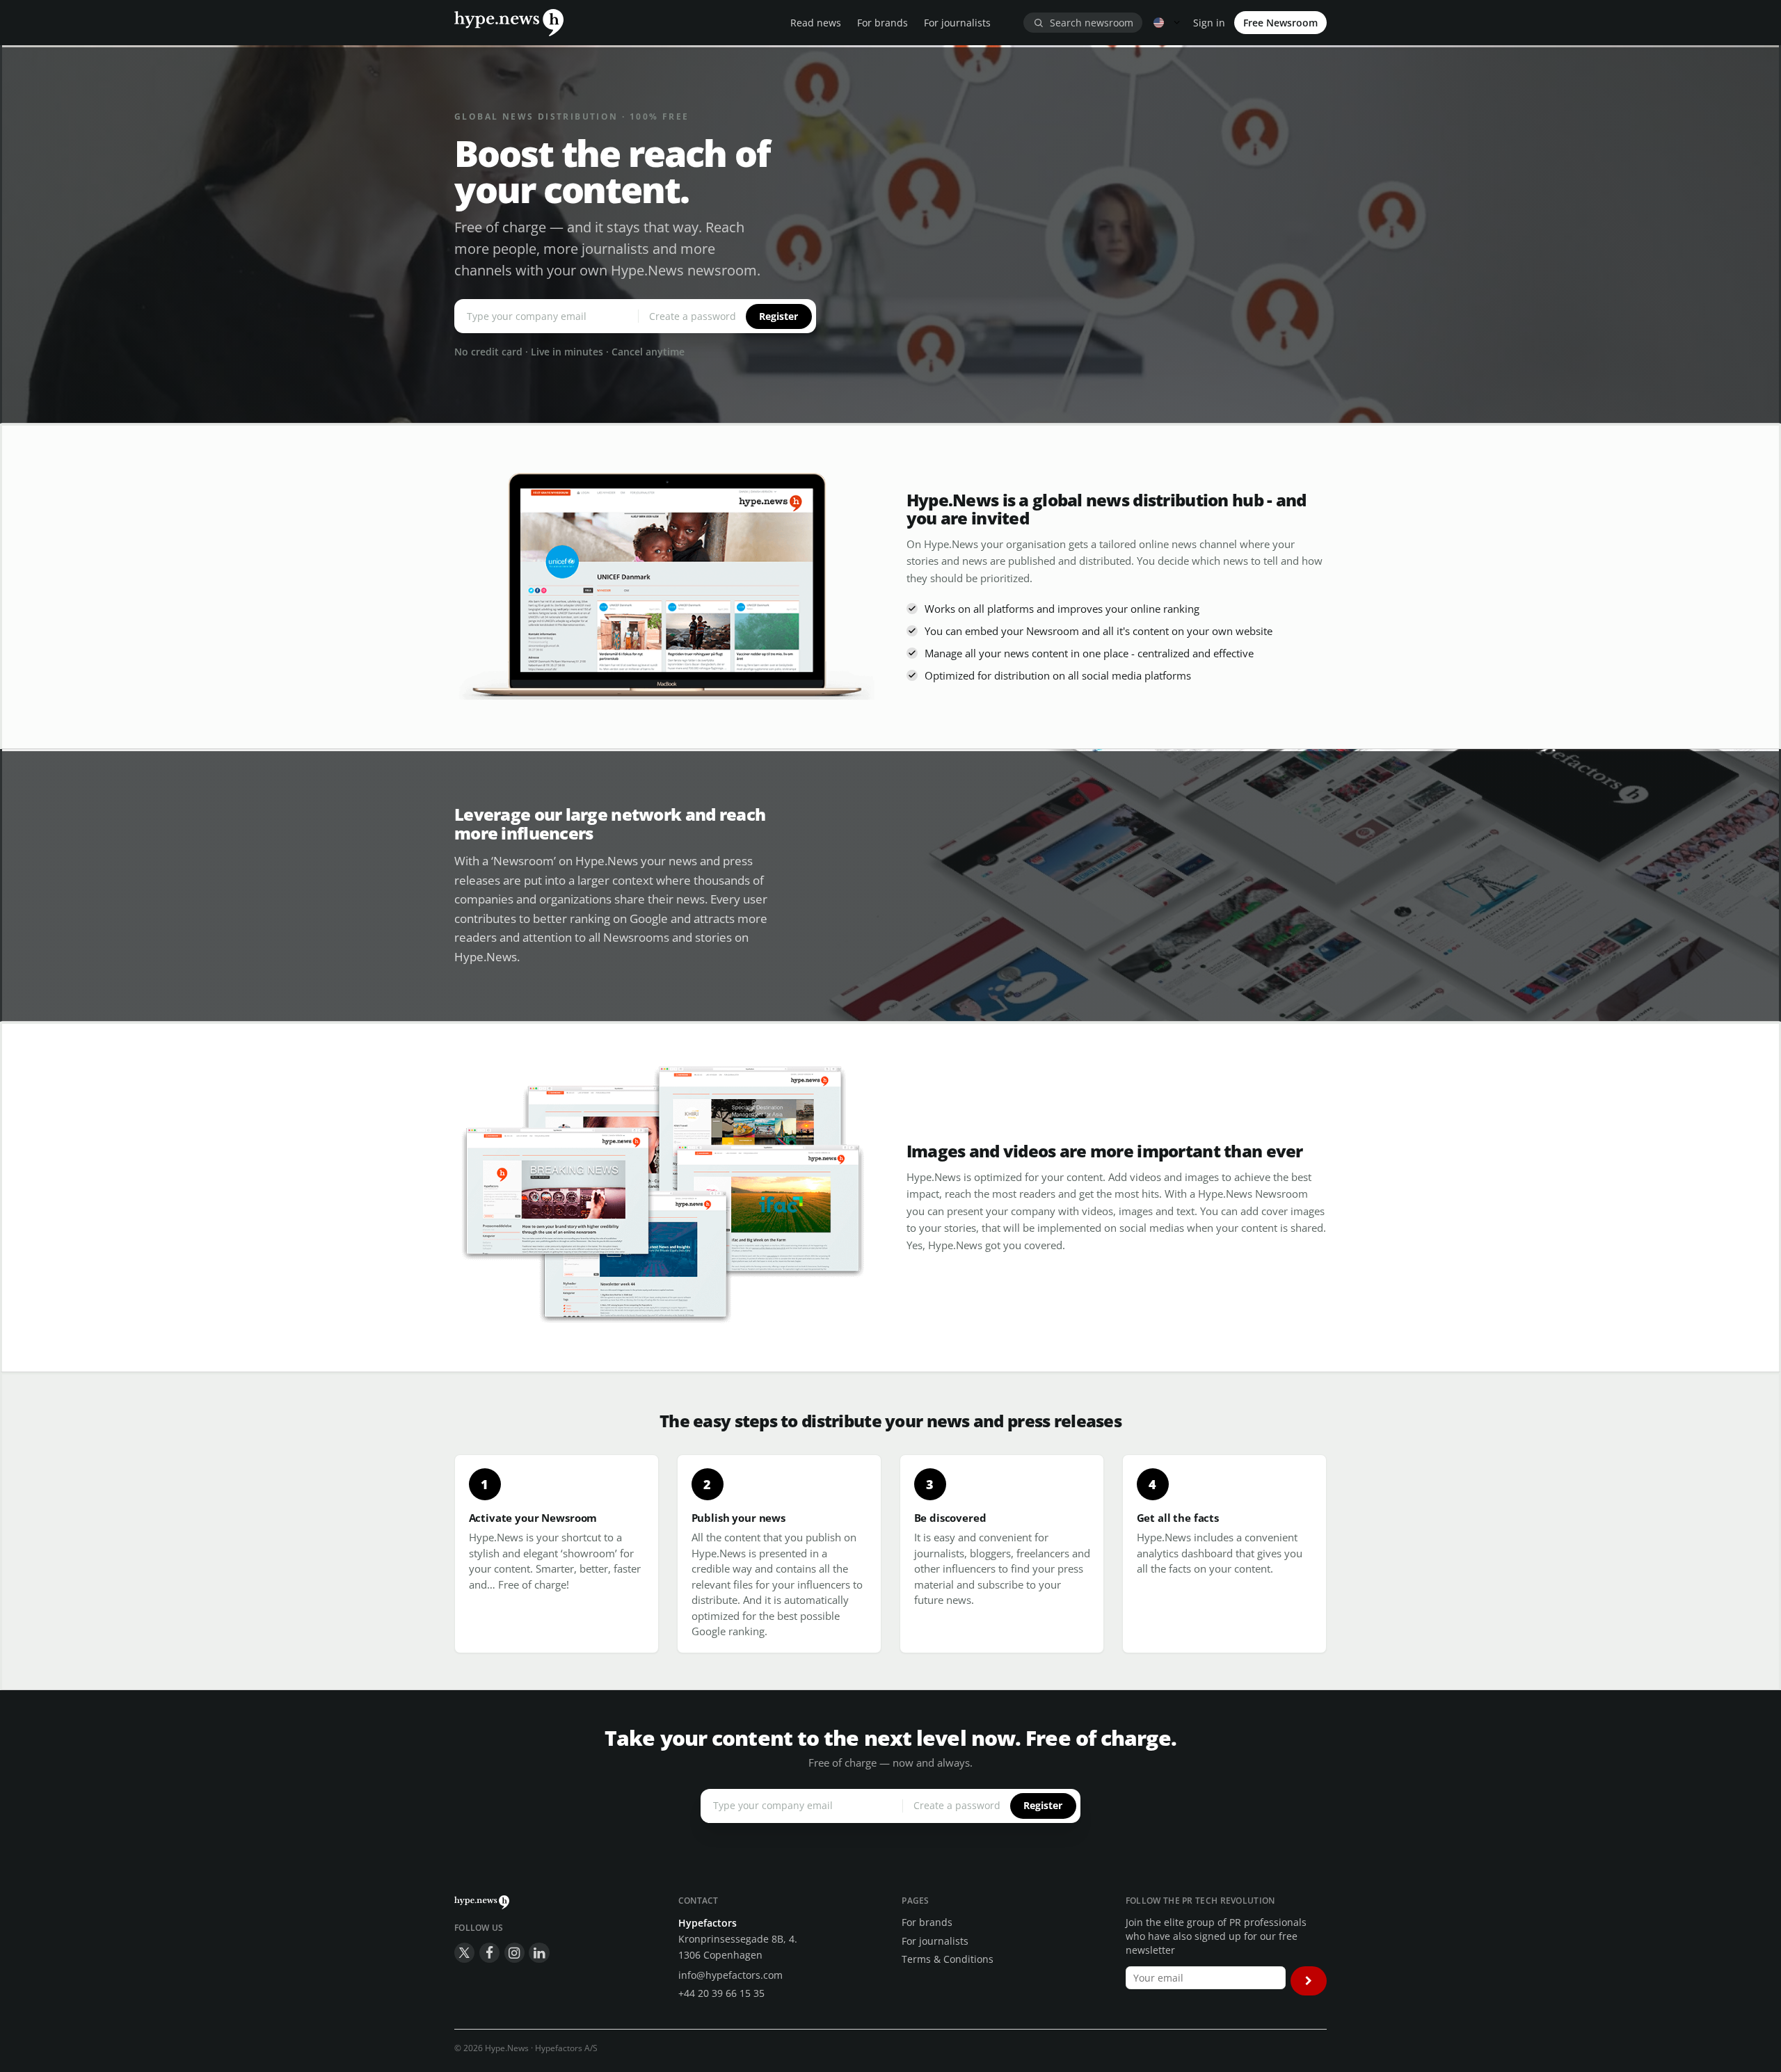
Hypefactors (708, 1923)
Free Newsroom (1280, 23)
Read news (816, 23)
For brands (882, 23)
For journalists (957, 23)
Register (778, 316)
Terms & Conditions (948, 1959)
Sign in (1209, 23)
